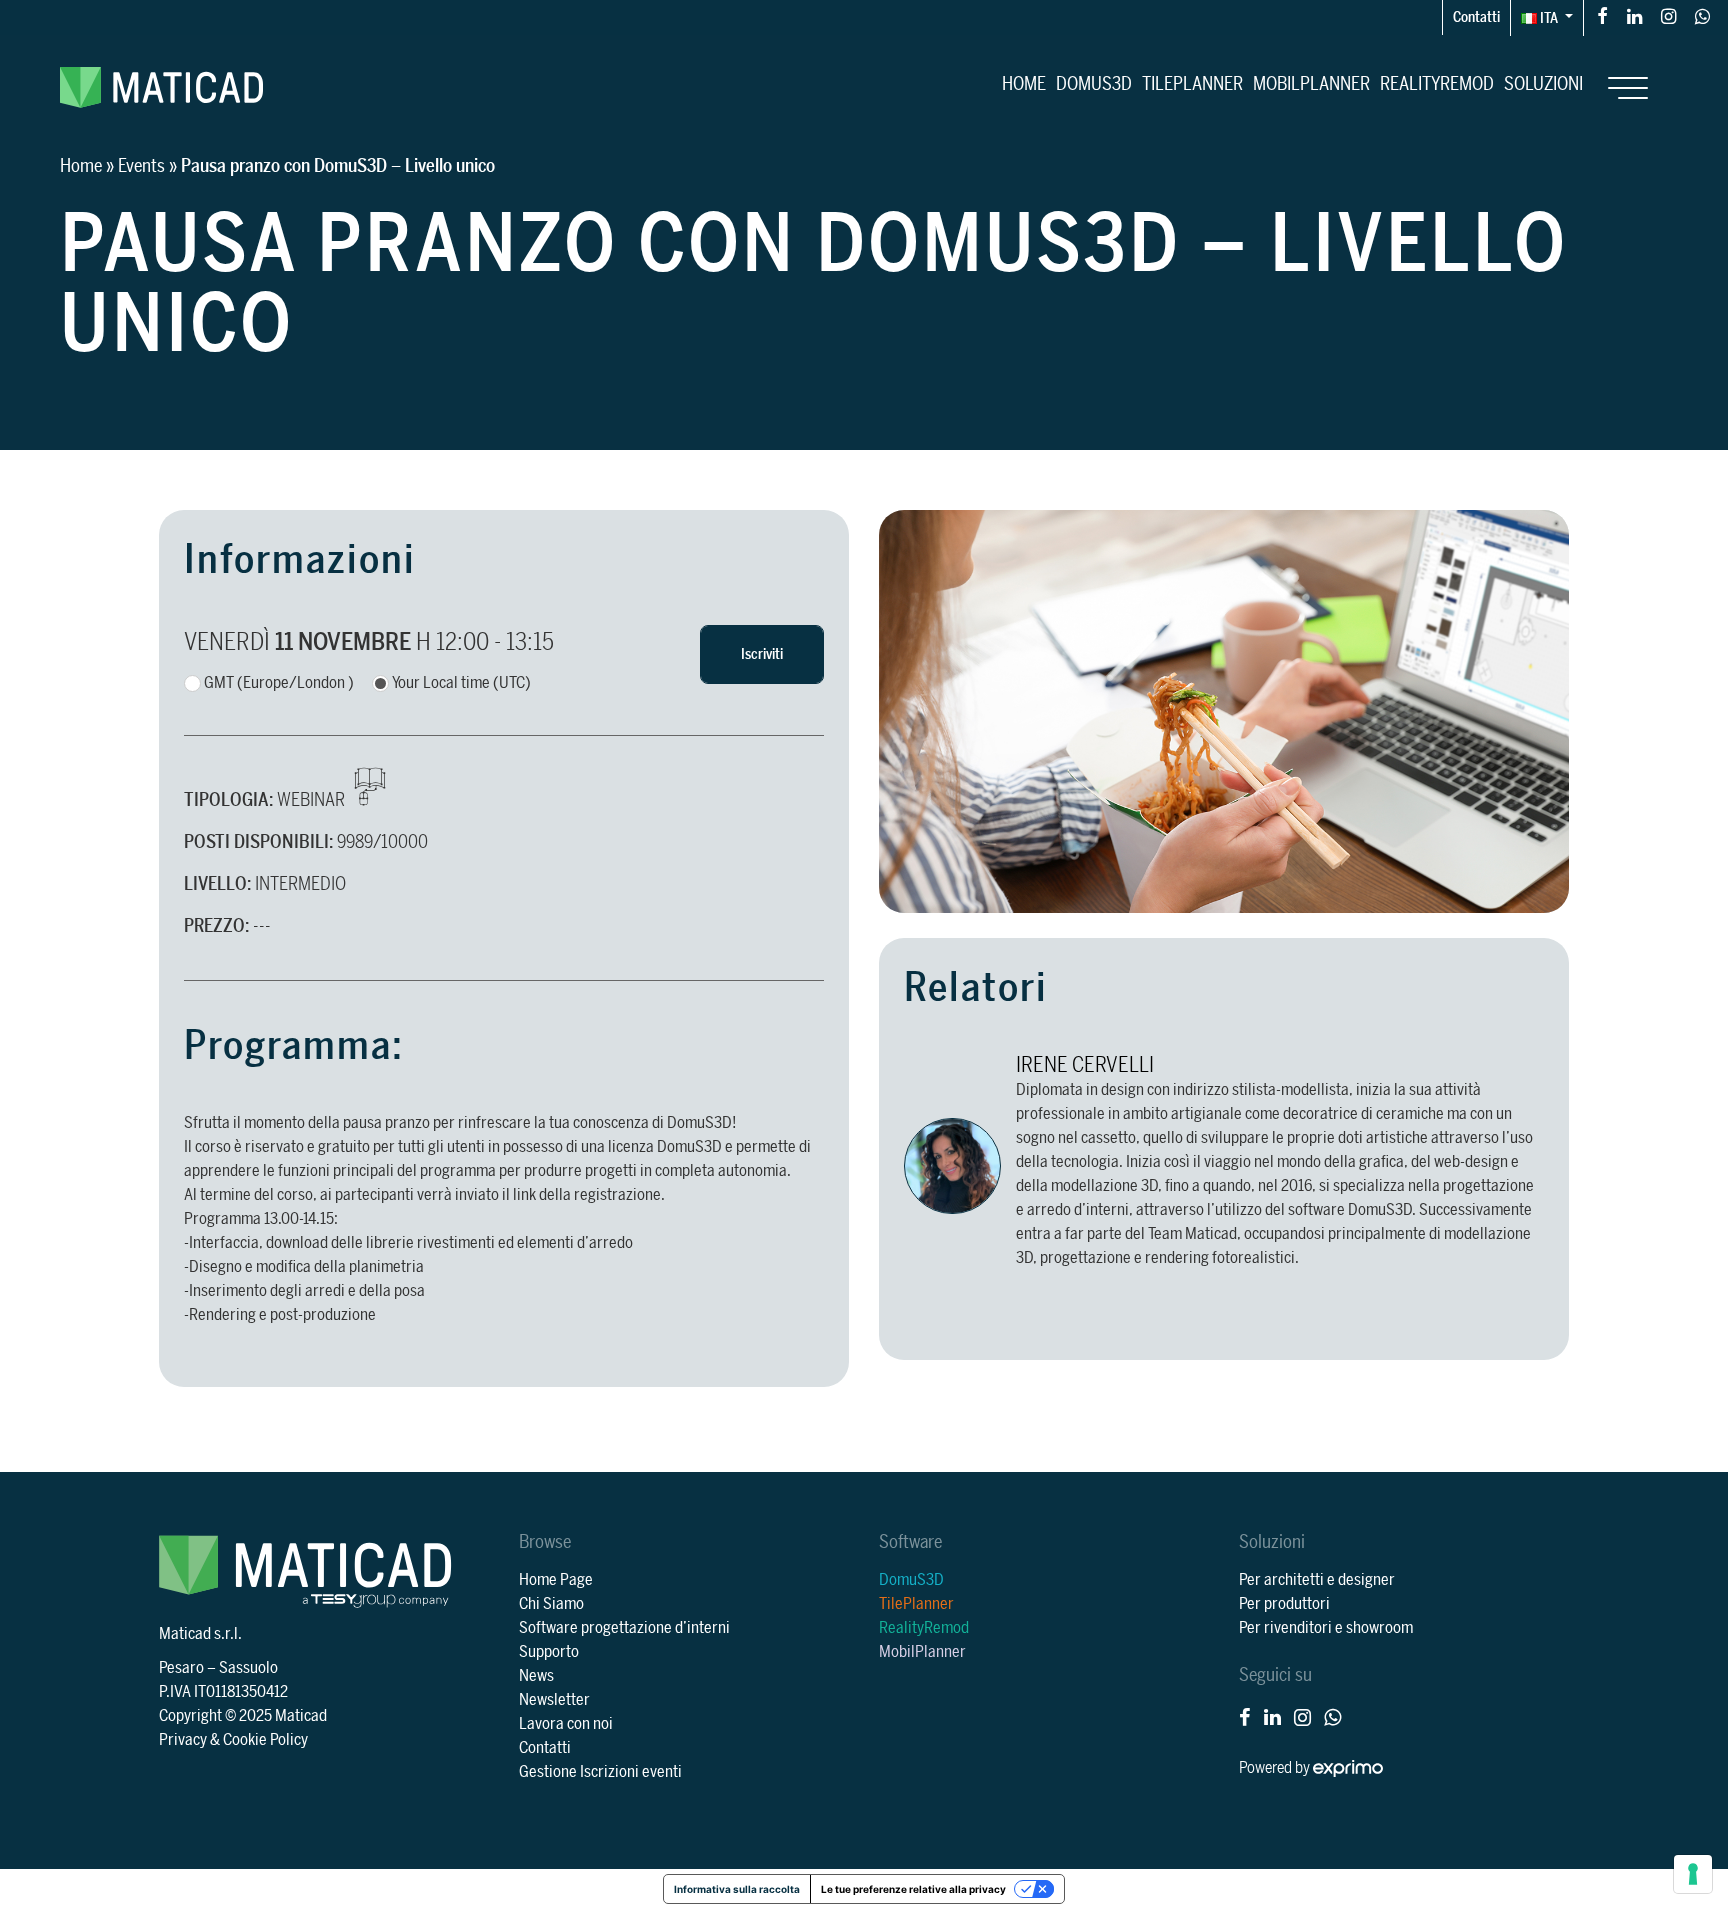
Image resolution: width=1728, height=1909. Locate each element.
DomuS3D (1094, 84)
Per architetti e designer (1317, 1580)
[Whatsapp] (1702, 15)
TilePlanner (1192, 84)
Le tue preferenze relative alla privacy (913, 1889)
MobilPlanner (1311, 84)
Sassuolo (248, 1668)
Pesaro (181, 1668)
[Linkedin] (1634, 15)
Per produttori (1284, 1604)
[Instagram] (1668, 15)
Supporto (549, 1652)
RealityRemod (1437, 84)
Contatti (1476, 17)
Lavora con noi (566, 1724)
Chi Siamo (551, 1604)
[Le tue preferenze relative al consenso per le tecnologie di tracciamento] (1693, 1874)
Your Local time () (461, 683)
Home (1024, 84)
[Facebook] (1602, 15)
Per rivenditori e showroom (1326, 1628)
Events (141, 166)
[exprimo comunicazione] (1348, 1768)
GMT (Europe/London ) (279, 683)
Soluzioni (1543, 84)
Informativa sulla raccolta (737, 1889)
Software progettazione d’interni (624, 1628)
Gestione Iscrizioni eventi (600, 1772)
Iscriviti (762, 654)
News (536, 1676)
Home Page (556, 1580)
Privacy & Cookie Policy (233, 1740)
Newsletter (554, 1700)
